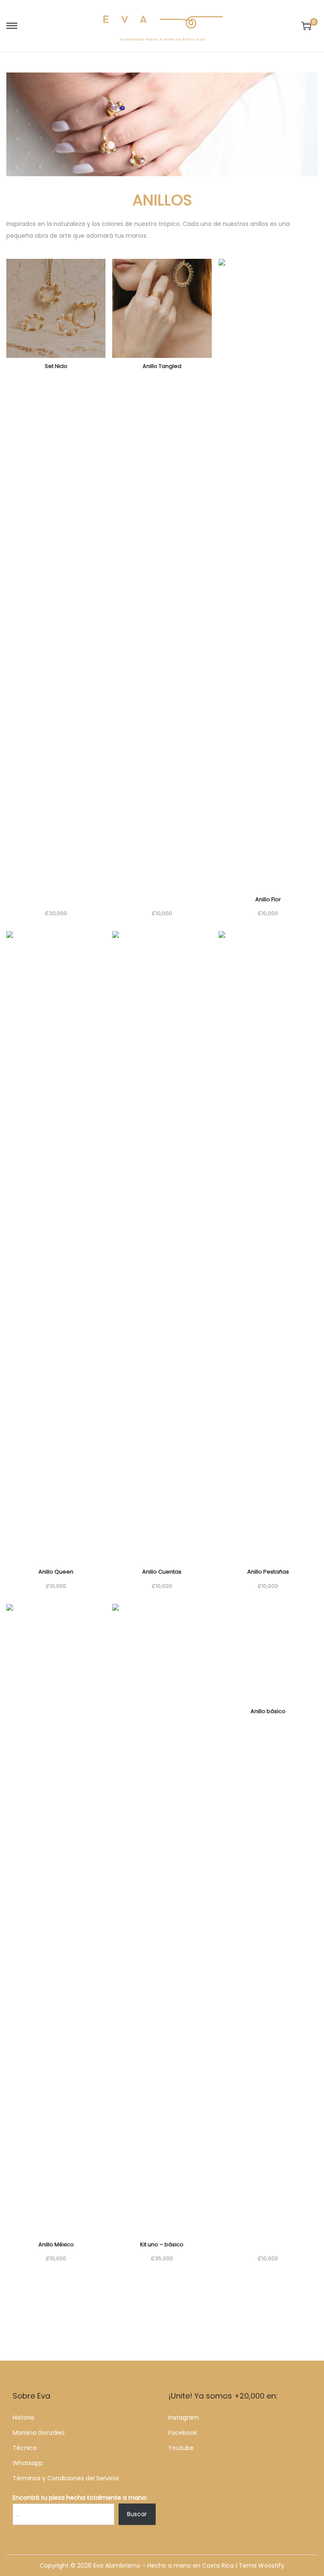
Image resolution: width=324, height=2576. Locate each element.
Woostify (271, 2565)
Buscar (137, 2514)
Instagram (184, 2418)
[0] (306, 26)
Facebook (183, 2433)
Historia (23, 2418)
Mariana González (39, 2433)
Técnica (25, 2448)
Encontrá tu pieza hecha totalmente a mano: (80, 2498)
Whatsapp (28, 2463)
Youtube (181, 2448)
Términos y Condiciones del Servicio (66, 2478)
